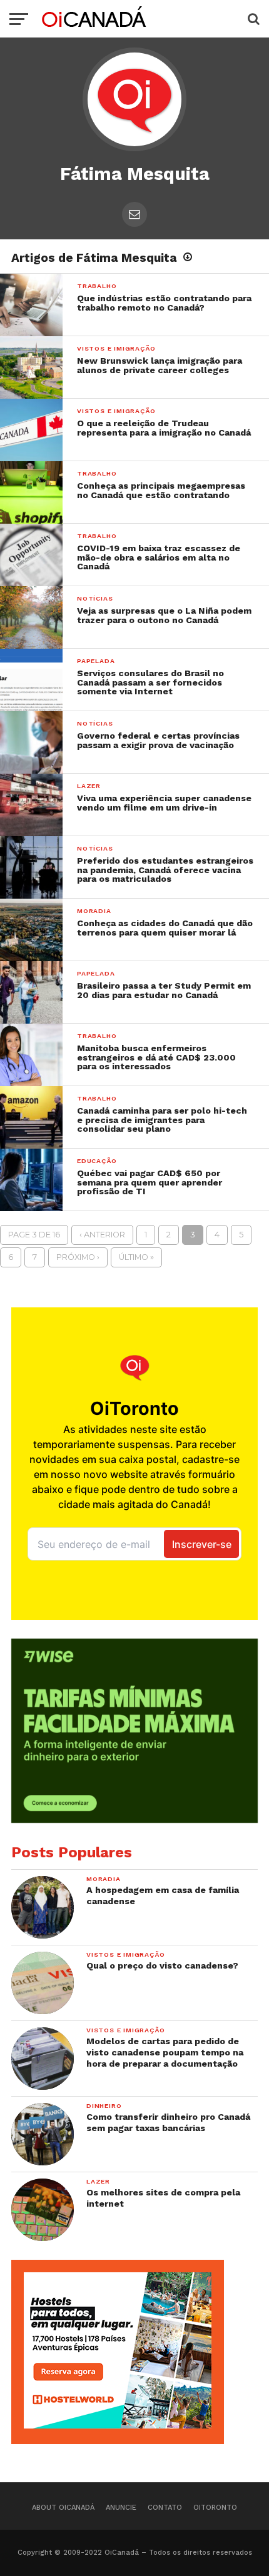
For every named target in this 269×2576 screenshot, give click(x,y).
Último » (136, 1257)
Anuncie (121, 2508)
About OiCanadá (63, 2508)
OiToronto (215, 2508)
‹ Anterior (102, 1235)
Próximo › (78, 1257)
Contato (165, 2508)
